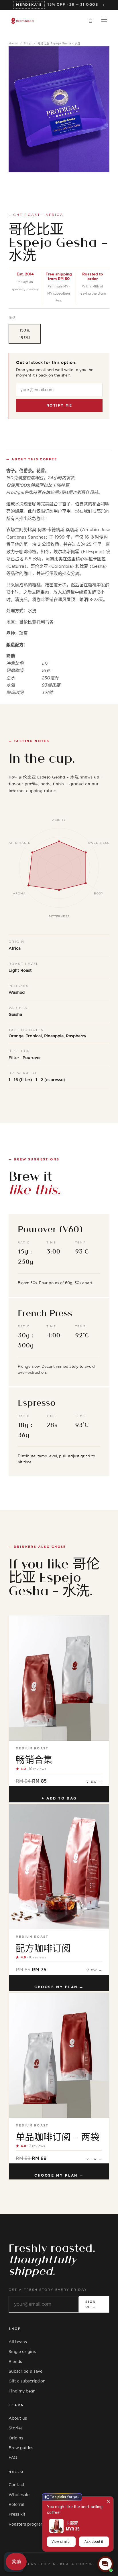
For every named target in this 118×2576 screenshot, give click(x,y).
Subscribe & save (25, 2372)
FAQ (13, 2458)
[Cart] (91, 21)
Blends (15, 2362)
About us (18, 2419)
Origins (16, 2438)
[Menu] (104, 21)
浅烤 (12, 318)
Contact (17, 2485)
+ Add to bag (59, 1798)
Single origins (22, 2352)
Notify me (59, 405)
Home (13, 44)
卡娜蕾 (72, 2523)
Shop (28, 44)
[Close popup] (108, 2501)
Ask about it (94, 2542)
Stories (16, 2428)
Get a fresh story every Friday (48, 2290)
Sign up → (91, 2304)
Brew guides (21, 2448)
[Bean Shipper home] (23, 21)
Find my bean (22, 2391)
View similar (61, 2542)
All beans (18, 2342)
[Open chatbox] (105, 2564)
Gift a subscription (27, 2381)
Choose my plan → (59, 1987)
